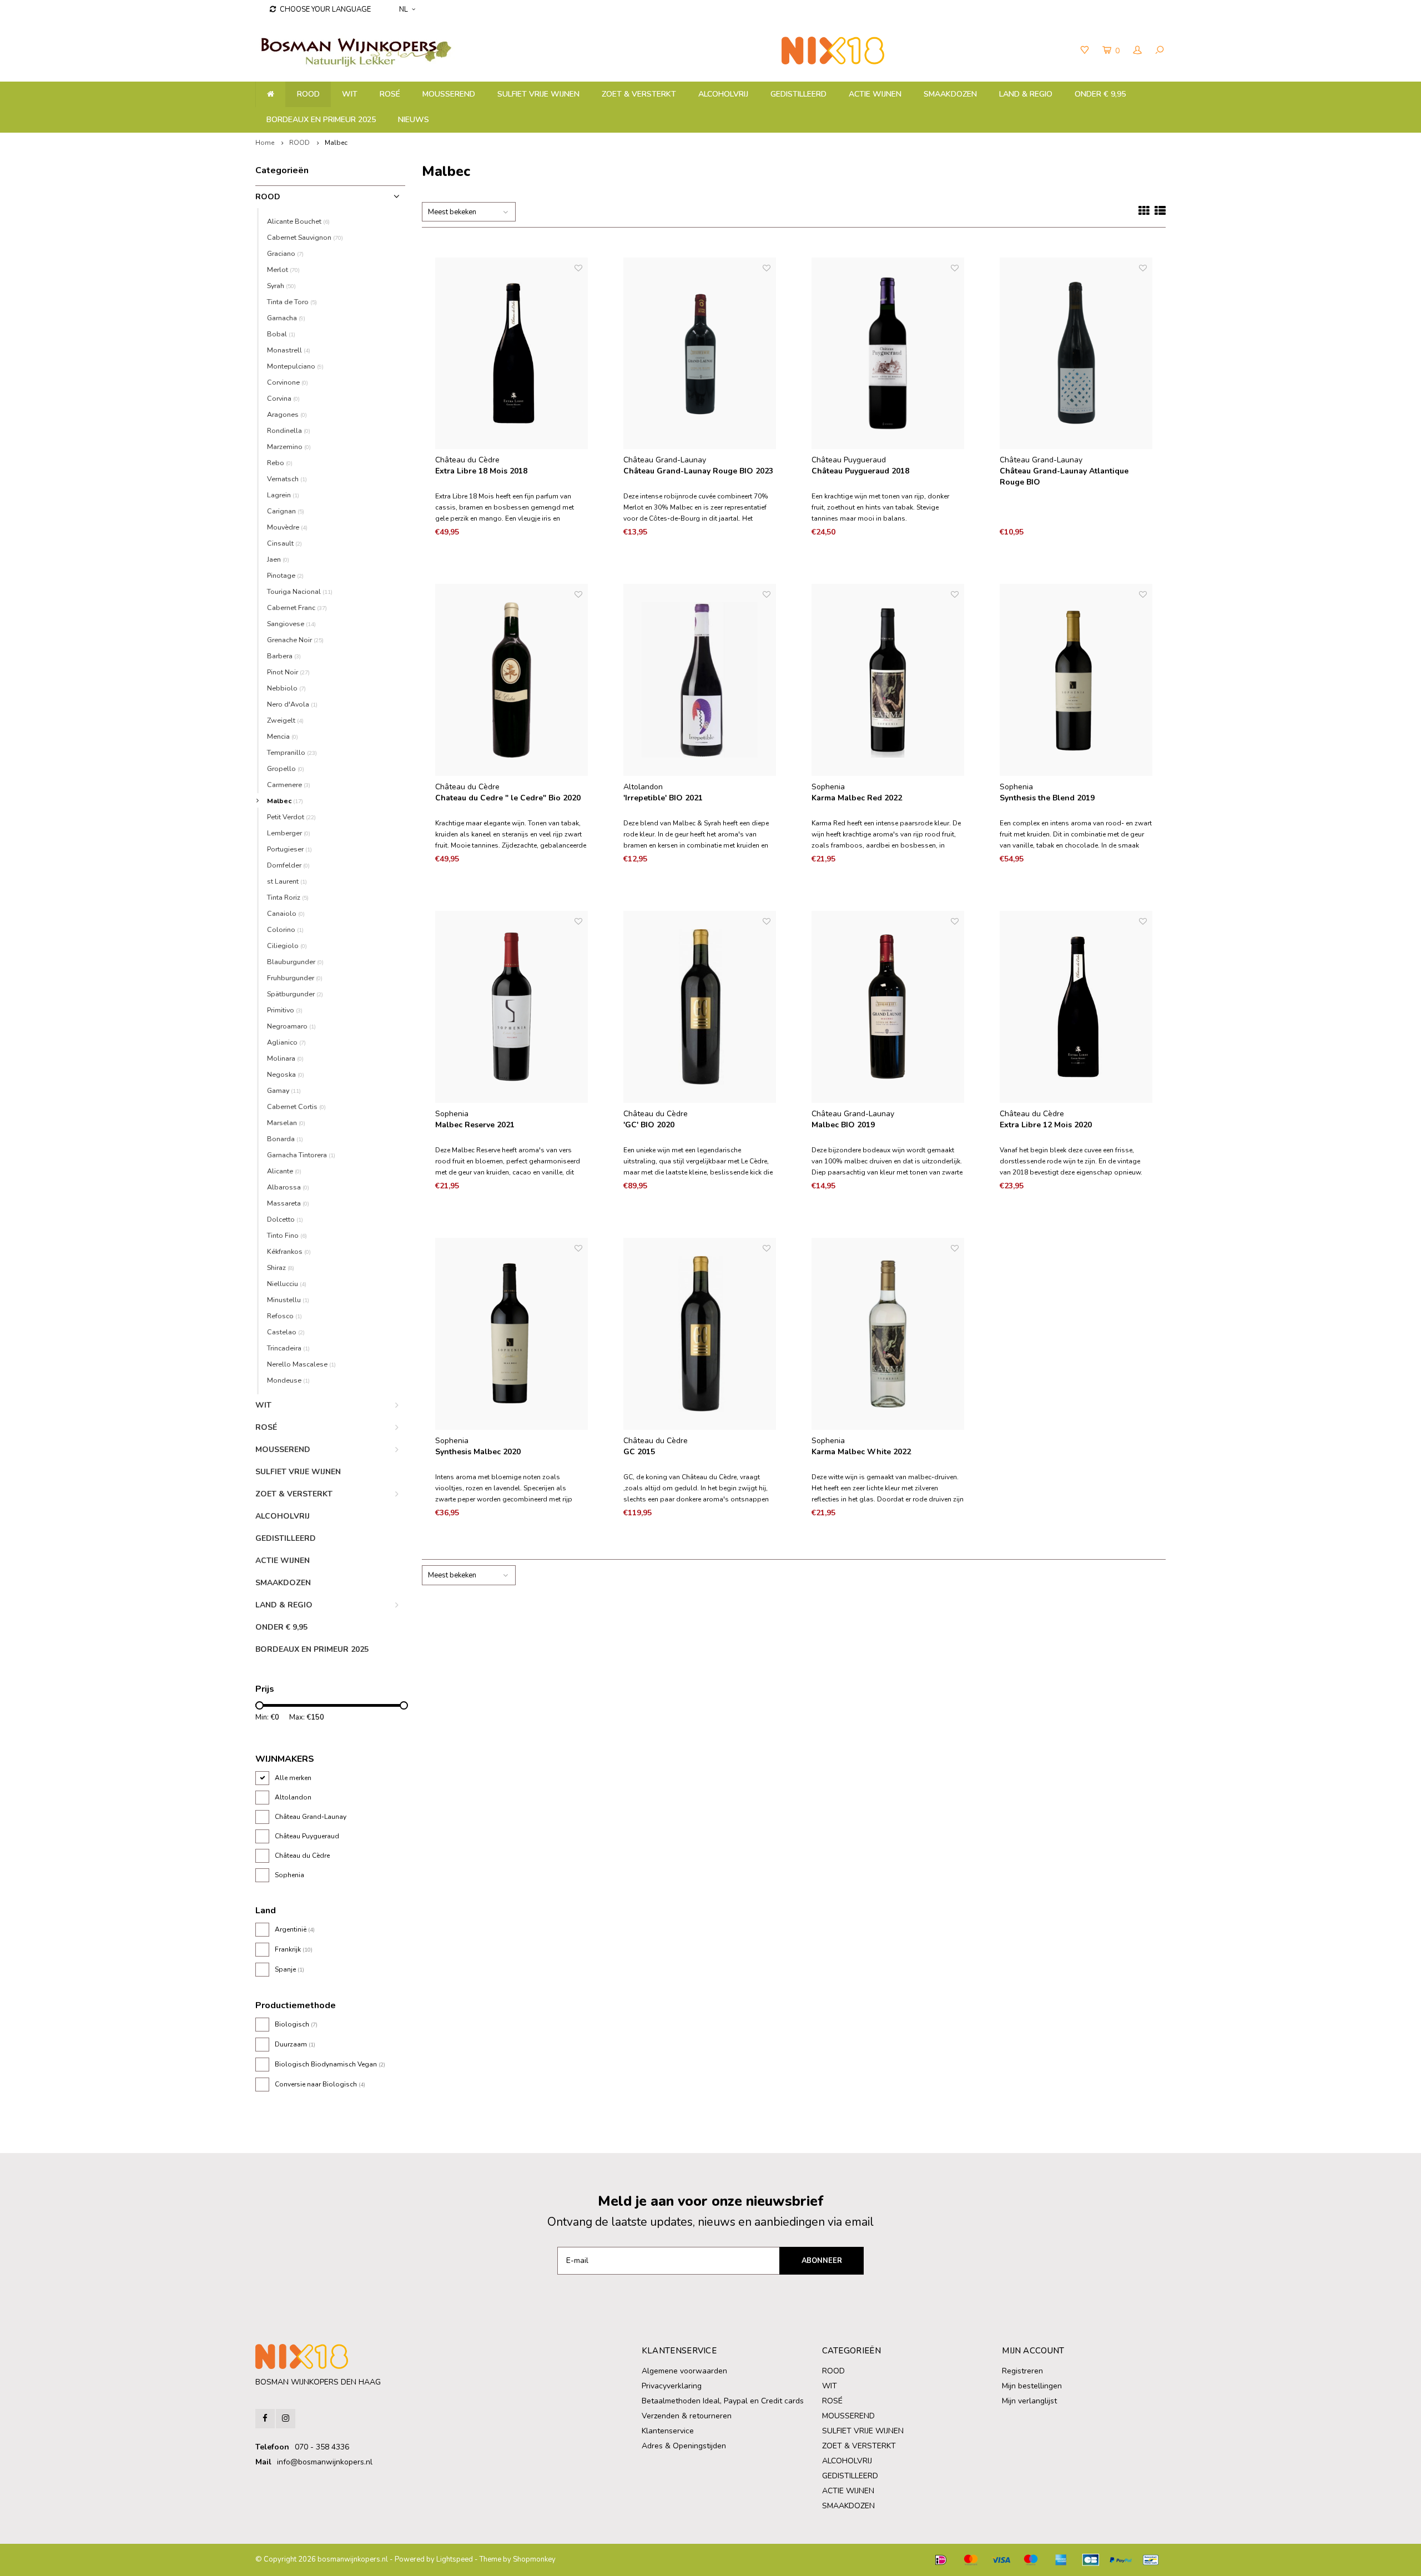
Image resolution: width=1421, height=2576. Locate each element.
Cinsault (284, 543)
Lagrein (283, 495)
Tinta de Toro (292, 302)
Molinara (285, 1058)
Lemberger (289, 833)
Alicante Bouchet (298, 221)
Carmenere (289, 785)
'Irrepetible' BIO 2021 (663, 798)
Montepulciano (295, 366)
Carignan (286, 511)
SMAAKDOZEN (950, 94)
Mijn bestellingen (1032, 2386)
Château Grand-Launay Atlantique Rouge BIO (1064, 477)
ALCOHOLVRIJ (723, 94)
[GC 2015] (700, 1334)
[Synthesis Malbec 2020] (512, 1334)
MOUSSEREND (449, 94)
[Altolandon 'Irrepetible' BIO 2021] (700, 680)
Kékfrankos (289, 1251)
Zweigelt (285, 720)
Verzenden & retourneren (687, 2416)
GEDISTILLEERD (798, 94)
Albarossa (288, 1187)
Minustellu (288, 1300)
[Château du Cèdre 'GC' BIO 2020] (700, 1007)
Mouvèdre (287, 527)
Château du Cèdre (302, 1856)
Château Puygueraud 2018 (860, 471)
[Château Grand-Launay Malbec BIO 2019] (888, 1007)
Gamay (284, 1090)
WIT (350, 94)
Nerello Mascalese (301, 1364)
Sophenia (289, 1875)
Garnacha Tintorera (301, 1155)
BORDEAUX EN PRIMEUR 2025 (321, 120)
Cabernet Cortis (296, 1106)
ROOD (308, 94)
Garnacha (286, 318)
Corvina (283, 398)
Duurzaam (295, 2044)
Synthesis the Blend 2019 (1047, 798)
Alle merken (293, 1778)
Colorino (285, 929)
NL (404, 9)
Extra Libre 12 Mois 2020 (1046, 1125)
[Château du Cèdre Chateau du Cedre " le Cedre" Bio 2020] (512, 680)
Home (265, 143)
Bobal (281, 334)
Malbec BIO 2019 (843, 1125)
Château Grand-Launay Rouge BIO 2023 (698, 471)
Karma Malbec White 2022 (861, 1452)
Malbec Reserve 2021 (475, 1125)
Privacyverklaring (672, 2386)
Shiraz (281, 1267)
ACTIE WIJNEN (875, 94)
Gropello (286, 768)
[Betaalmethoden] (941, 2560)
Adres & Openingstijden (684, 2446)
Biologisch (296, 2024)
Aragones (287, 414)
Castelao (286, 1332)
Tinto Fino (287, 1235)
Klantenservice (668, 2431)
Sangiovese (291, 624)
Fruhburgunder (295, 978)
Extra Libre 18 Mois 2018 (481, 471)
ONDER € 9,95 (1100, 94)
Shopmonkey (534, 2559)
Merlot (283, 269)
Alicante (284, 1171)
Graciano (285, 253)
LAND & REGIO (1026, 94)
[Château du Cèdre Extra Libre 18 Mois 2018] (512, 354)
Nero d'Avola (292, 704)
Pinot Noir (288, 672)
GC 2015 (639, 1452)
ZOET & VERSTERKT (639, 94)
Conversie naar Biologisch (320, 2084)
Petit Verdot (291, 817)
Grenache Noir (295, 640)
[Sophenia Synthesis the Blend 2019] (1076, 680)
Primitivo (285, 1010)
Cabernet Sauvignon (305, 237)
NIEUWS (414, 120)
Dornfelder (288, 865)
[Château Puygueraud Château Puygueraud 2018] (888, 354)
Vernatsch (287, 479)
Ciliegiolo (287, 946)
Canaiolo (286, 913)
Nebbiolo (286, 688)
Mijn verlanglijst (1029, 2401)
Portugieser (289, 849)
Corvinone (288, 382)
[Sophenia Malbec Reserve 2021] (512, 1007)
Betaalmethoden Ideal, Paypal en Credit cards (723, 2401)
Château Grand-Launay (311, 1817)
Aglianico (286, 1042)
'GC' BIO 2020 (649, 1125)
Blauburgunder (295, 962)
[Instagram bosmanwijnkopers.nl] (286, 2419)
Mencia (283, 736)
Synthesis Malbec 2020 (478, 1452)
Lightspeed (455, 2559)
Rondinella (289, 430)
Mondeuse (288, 1380)
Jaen (278, 559)
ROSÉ (390, 94)
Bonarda (285, 1139)
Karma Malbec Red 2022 (857, 798)
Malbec (336, 143)
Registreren (1022, 2371)
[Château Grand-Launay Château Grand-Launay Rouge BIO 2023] (700, 354)
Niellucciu (287, 1284)
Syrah (281, 286)
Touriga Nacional (300, 591)
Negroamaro (291, 1026)
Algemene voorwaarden (684, 2371)
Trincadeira (288, 1348)
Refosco (284, 1316)
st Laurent (287, 881)
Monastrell (289, 350)
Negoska (286, 1074)
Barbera (284, 656)
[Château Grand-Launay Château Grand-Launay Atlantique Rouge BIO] (1076, 354)
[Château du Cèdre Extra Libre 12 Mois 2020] (1076, 1007)
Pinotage (285, 575)
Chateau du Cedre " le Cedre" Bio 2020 (508, 798)
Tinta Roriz (288, 897)
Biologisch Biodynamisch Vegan (330, 2064)
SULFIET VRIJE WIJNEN (538, 94)
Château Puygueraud (307, 1836)
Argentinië (295, 1929)
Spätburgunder (295, 994)
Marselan (286, 1123)
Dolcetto (285, 1219)
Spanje (289, 1969)
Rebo (280, 463)
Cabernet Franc (297, 608)
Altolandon (293, 1797)
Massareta (288, 1203)
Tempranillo (292, 752)
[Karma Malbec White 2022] (888, 1334)
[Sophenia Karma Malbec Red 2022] (888, 680)
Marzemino (289, 447)
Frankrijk (294, 1949)
